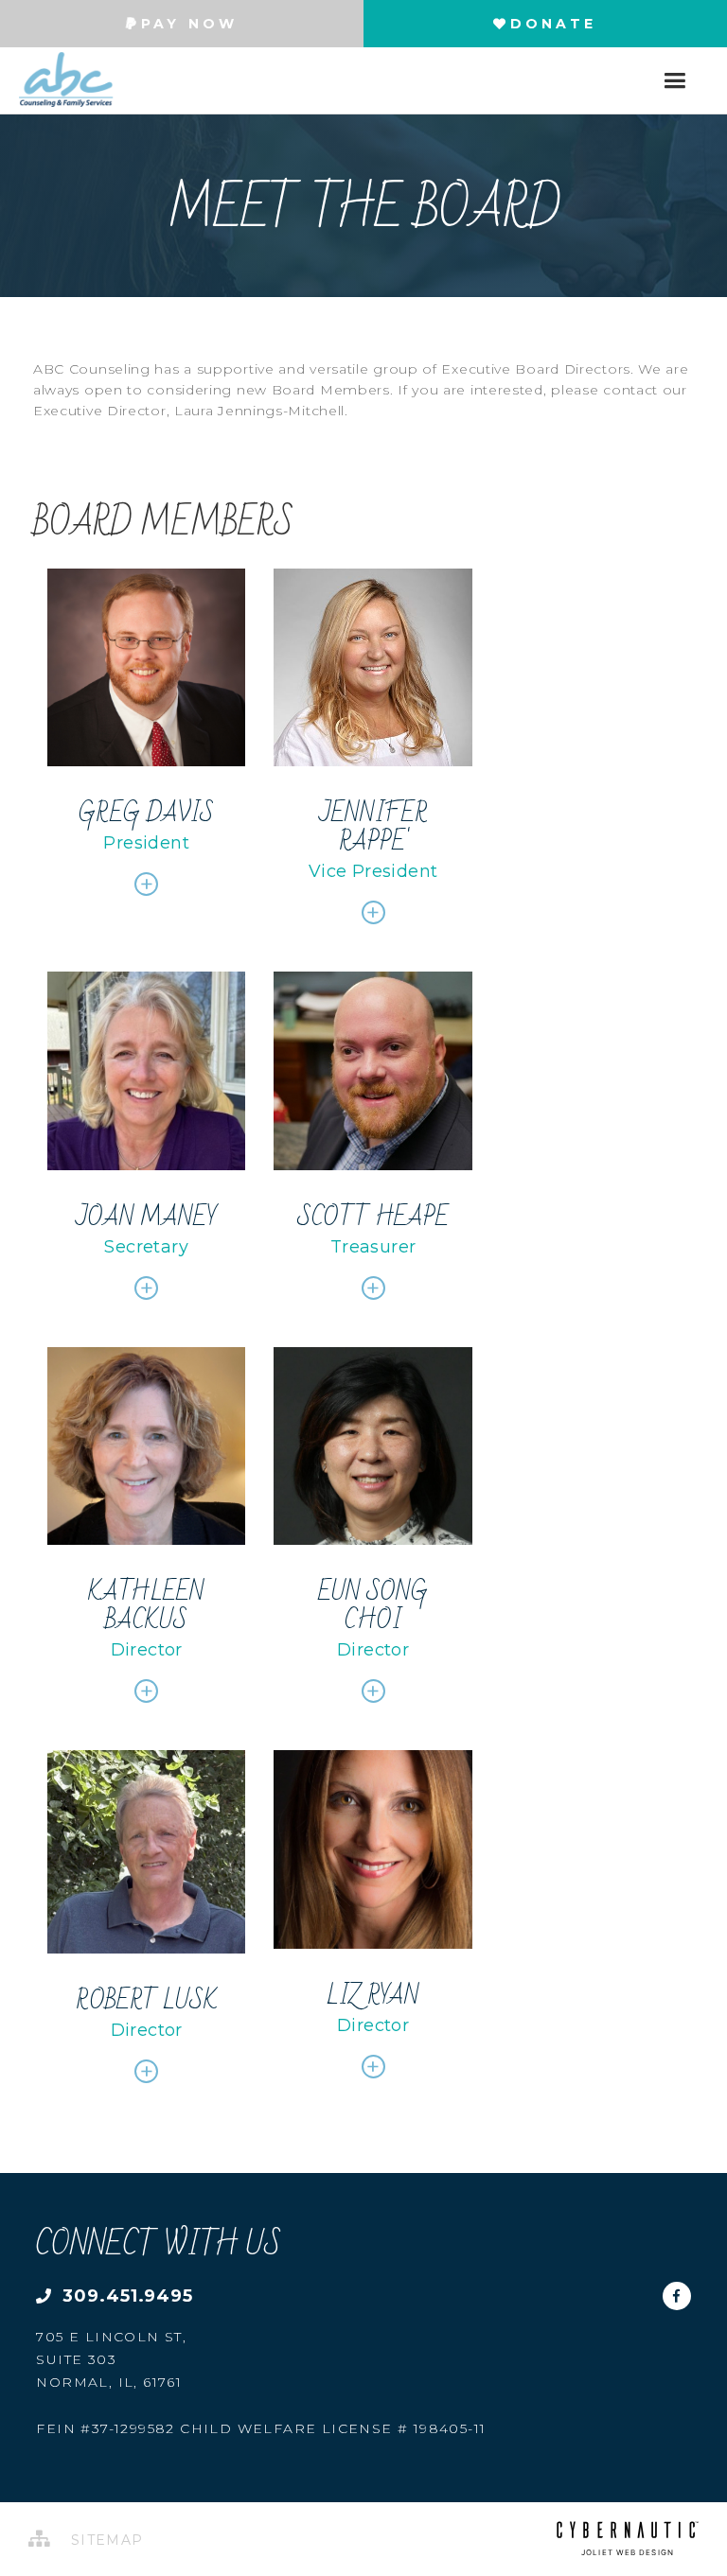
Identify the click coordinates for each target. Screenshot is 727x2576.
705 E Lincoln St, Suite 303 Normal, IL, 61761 (111, 2359)
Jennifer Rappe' (373, 828)
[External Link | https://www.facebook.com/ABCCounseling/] (677, 2289)
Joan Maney (146, 1218)
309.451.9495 (125, 2296)
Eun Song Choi (373, 1606)
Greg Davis (146, 814)
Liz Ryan (373, 1996)
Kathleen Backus (146, 1606)
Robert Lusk (147, 2001)
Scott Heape (373, 1218)
